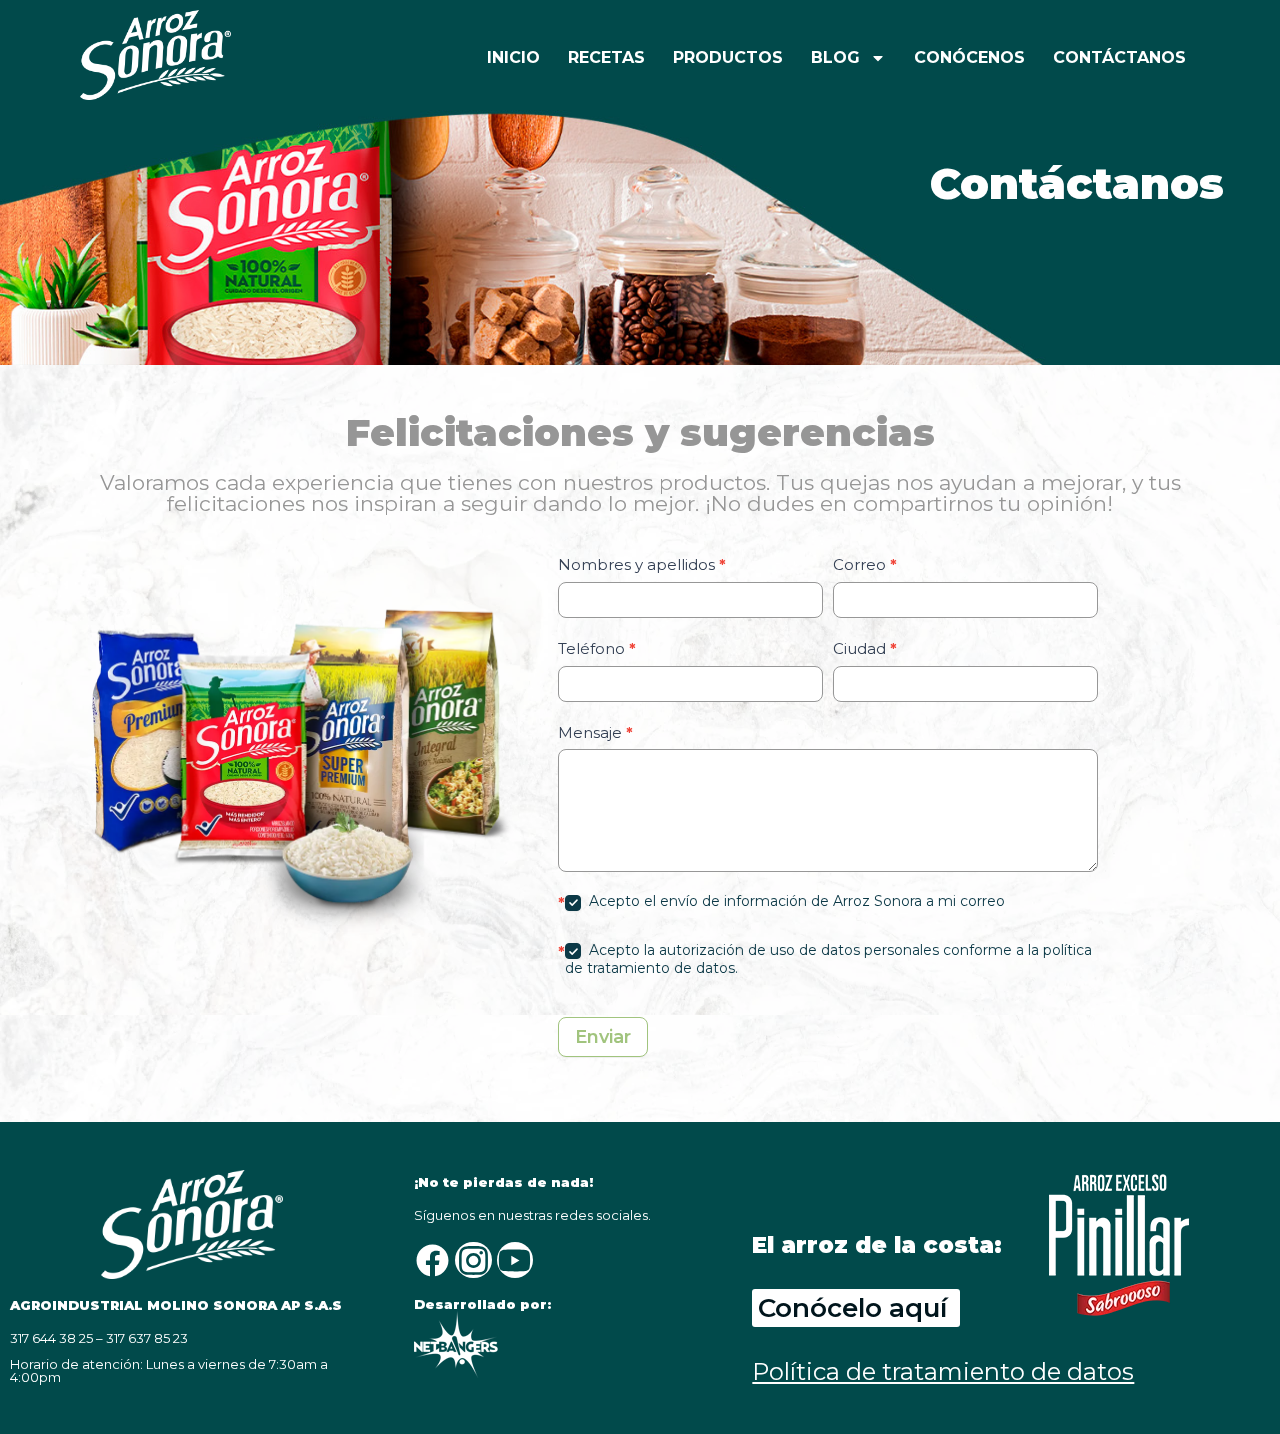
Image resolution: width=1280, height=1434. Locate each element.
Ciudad (865, 648)
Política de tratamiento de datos (943, 1371)
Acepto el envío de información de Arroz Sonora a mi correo (795, 901)
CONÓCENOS (969, 57)
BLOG (835, 57)
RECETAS (606, 57)
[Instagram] (473, 1260)
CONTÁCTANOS (1119, 57)
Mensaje (595, 732)
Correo (865, 564)
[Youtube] (515, 1260)
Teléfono (597, 648)
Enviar (603, 1037)
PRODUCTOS (728, 57)
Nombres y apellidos (642, 564)
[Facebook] (432, 1260)
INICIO (513, 57)
